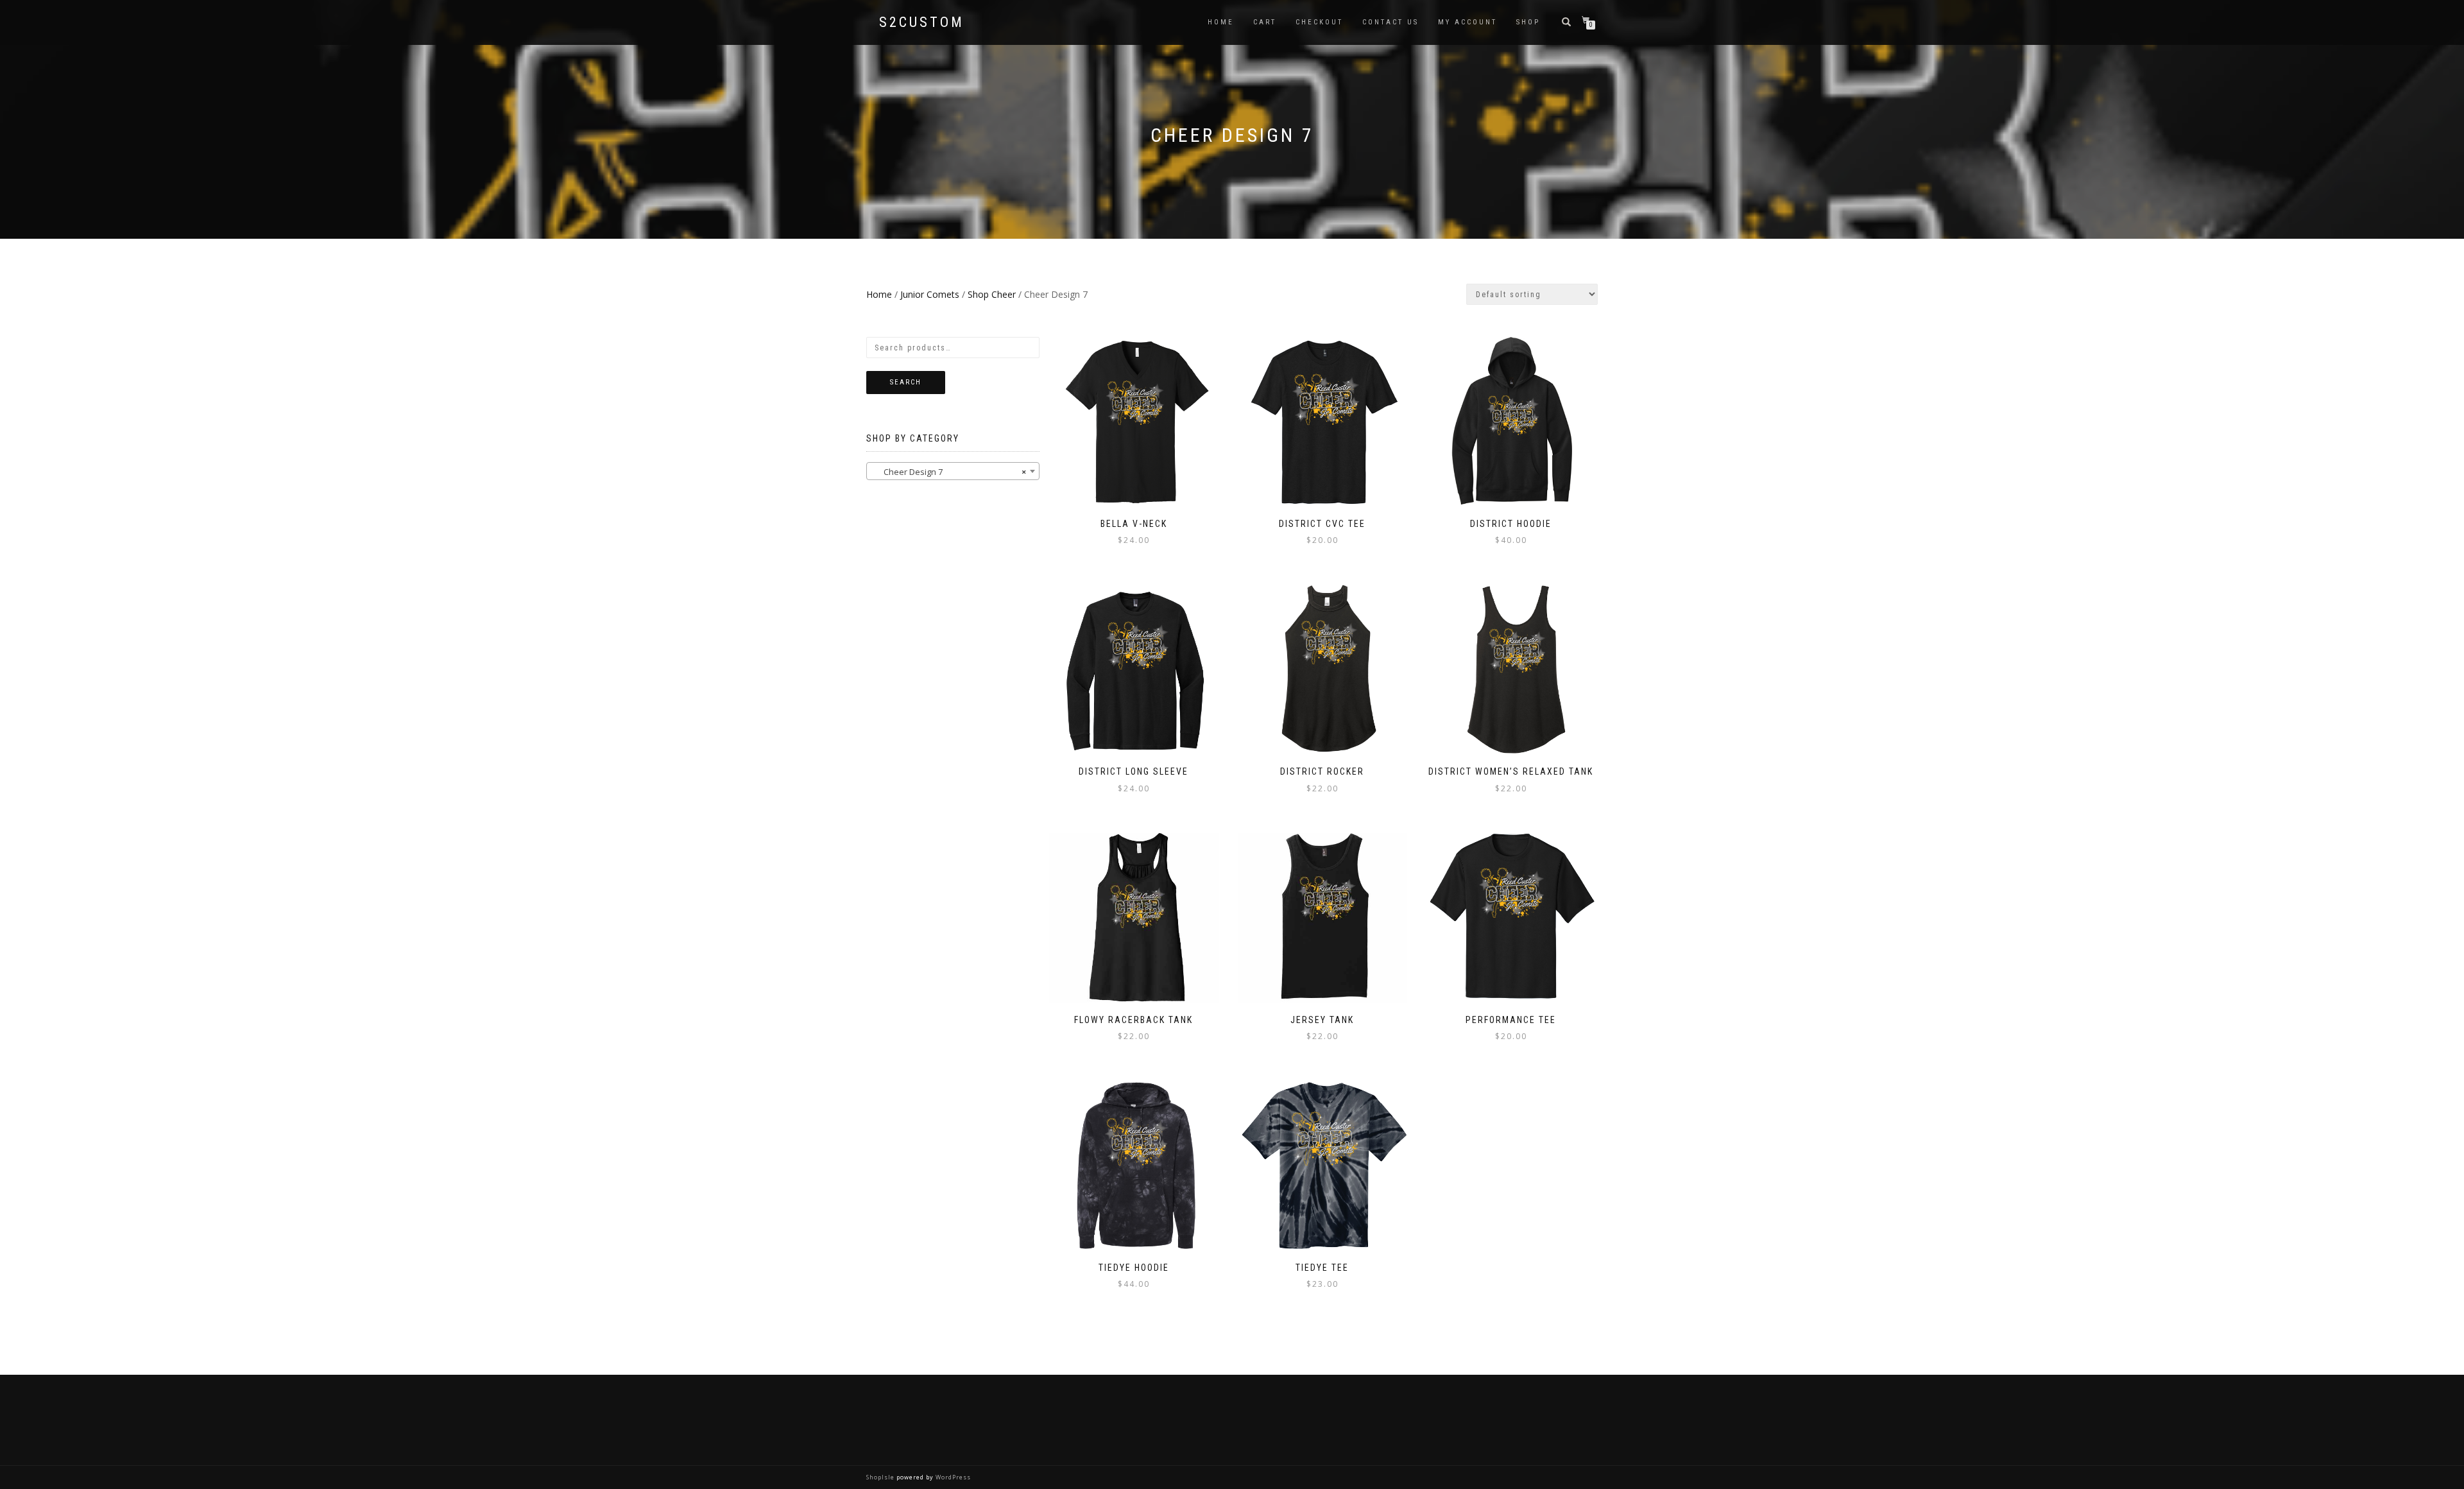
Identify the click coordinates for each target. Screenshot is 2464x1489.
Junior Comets (930, 294)
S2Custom (922, 22)
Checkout (1319, 22)
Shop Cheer (992, 294)
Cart (1265, 22)
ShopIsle (881, 1477)
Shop (1528, 22)
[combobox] (953, 471)
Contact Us (1390, 22)
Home (1221, 22)
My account (1467, 22)
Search (906, 382)
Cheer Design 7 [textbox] (949, 472)
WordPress (952, 1477)
